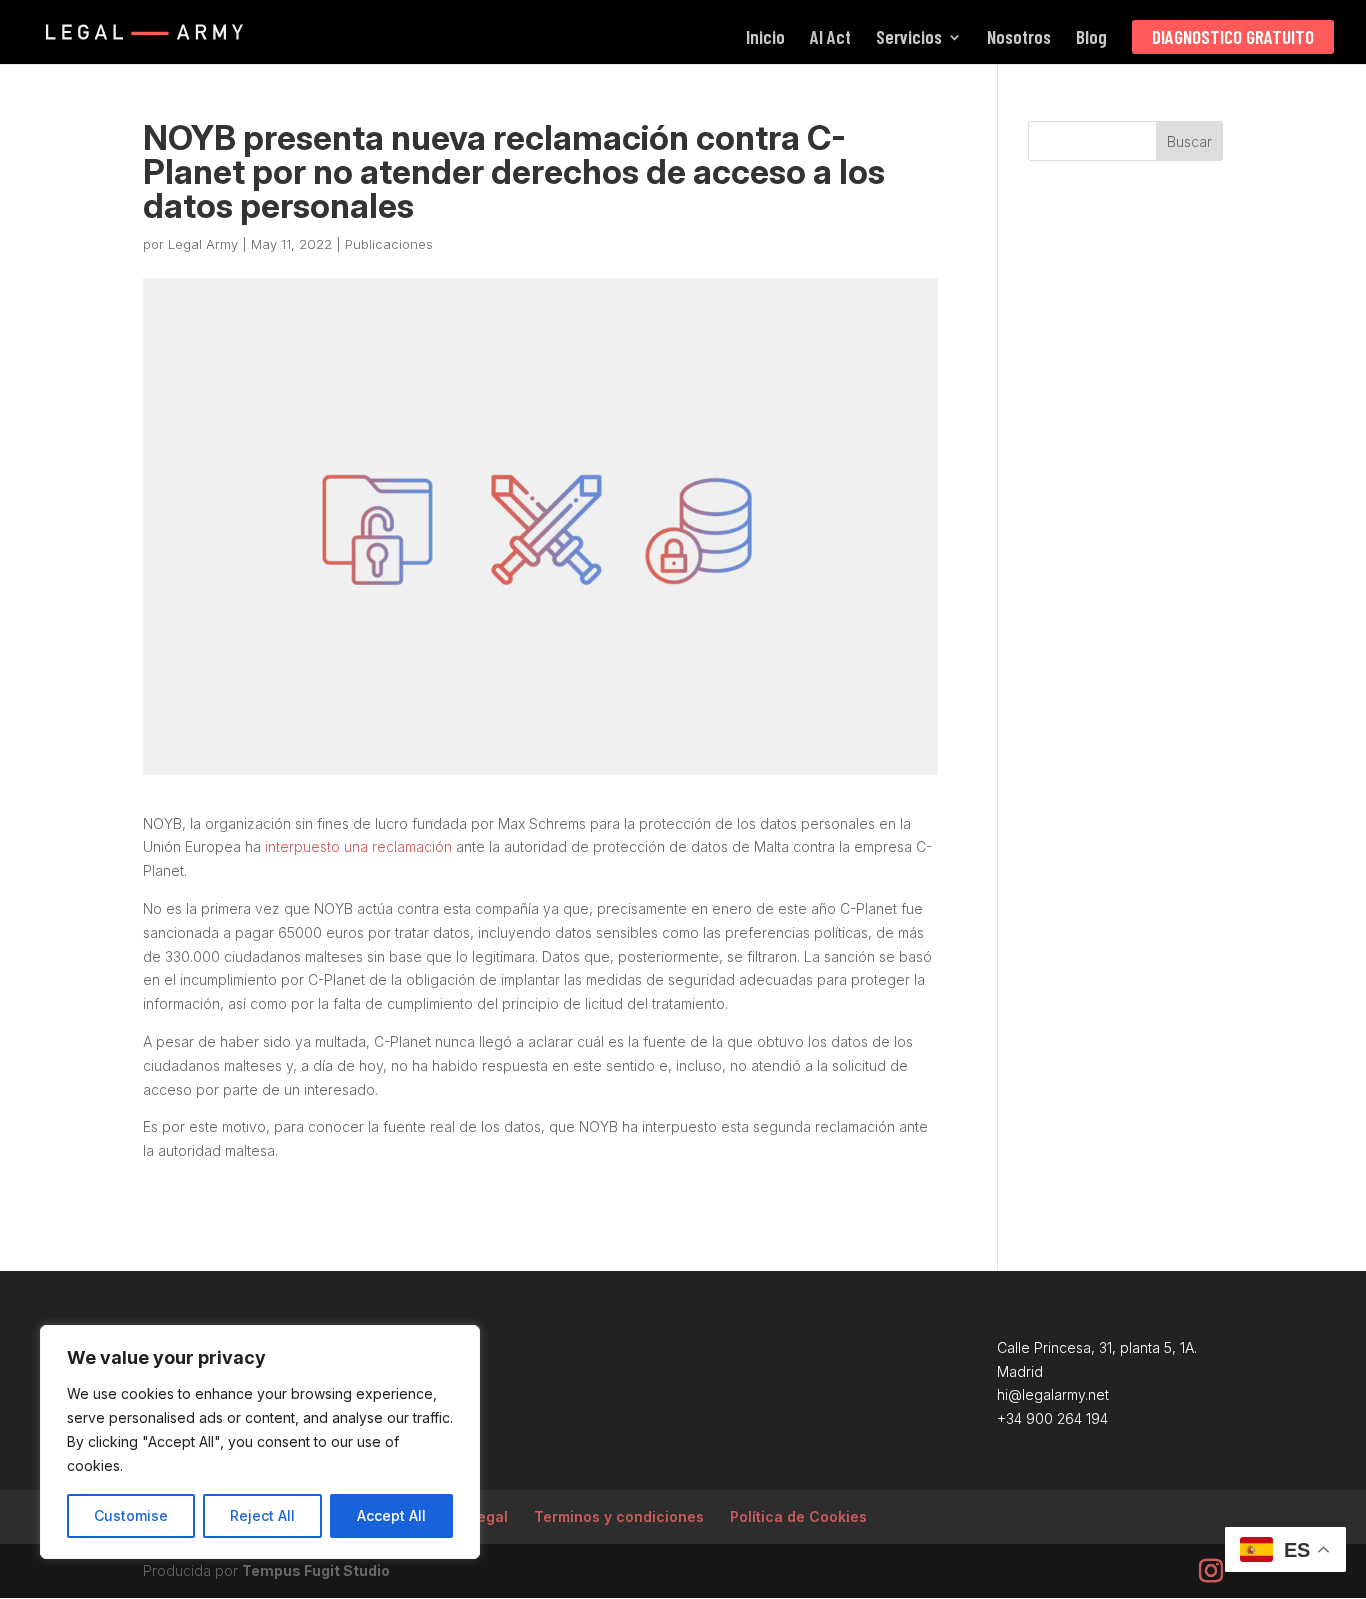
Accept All (391, 1515)
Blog (1091, 39)
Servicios (909, 39)
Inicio (765, 39)
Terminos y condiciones (619, 1516)
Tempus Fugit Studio (316, 1570)
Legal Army (203, 244)
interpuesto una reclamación (358, 846)
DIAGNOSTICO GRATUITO (1233, 36)
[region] (260, 1442)
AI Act (830, 39)
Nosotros (1019, 39)
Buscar (1189, 141)
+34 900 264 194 (1052, 1418)
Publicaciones (389, 244)
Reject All (262, 1515)
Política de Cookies (798, 1516)
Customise (131, 1515)
